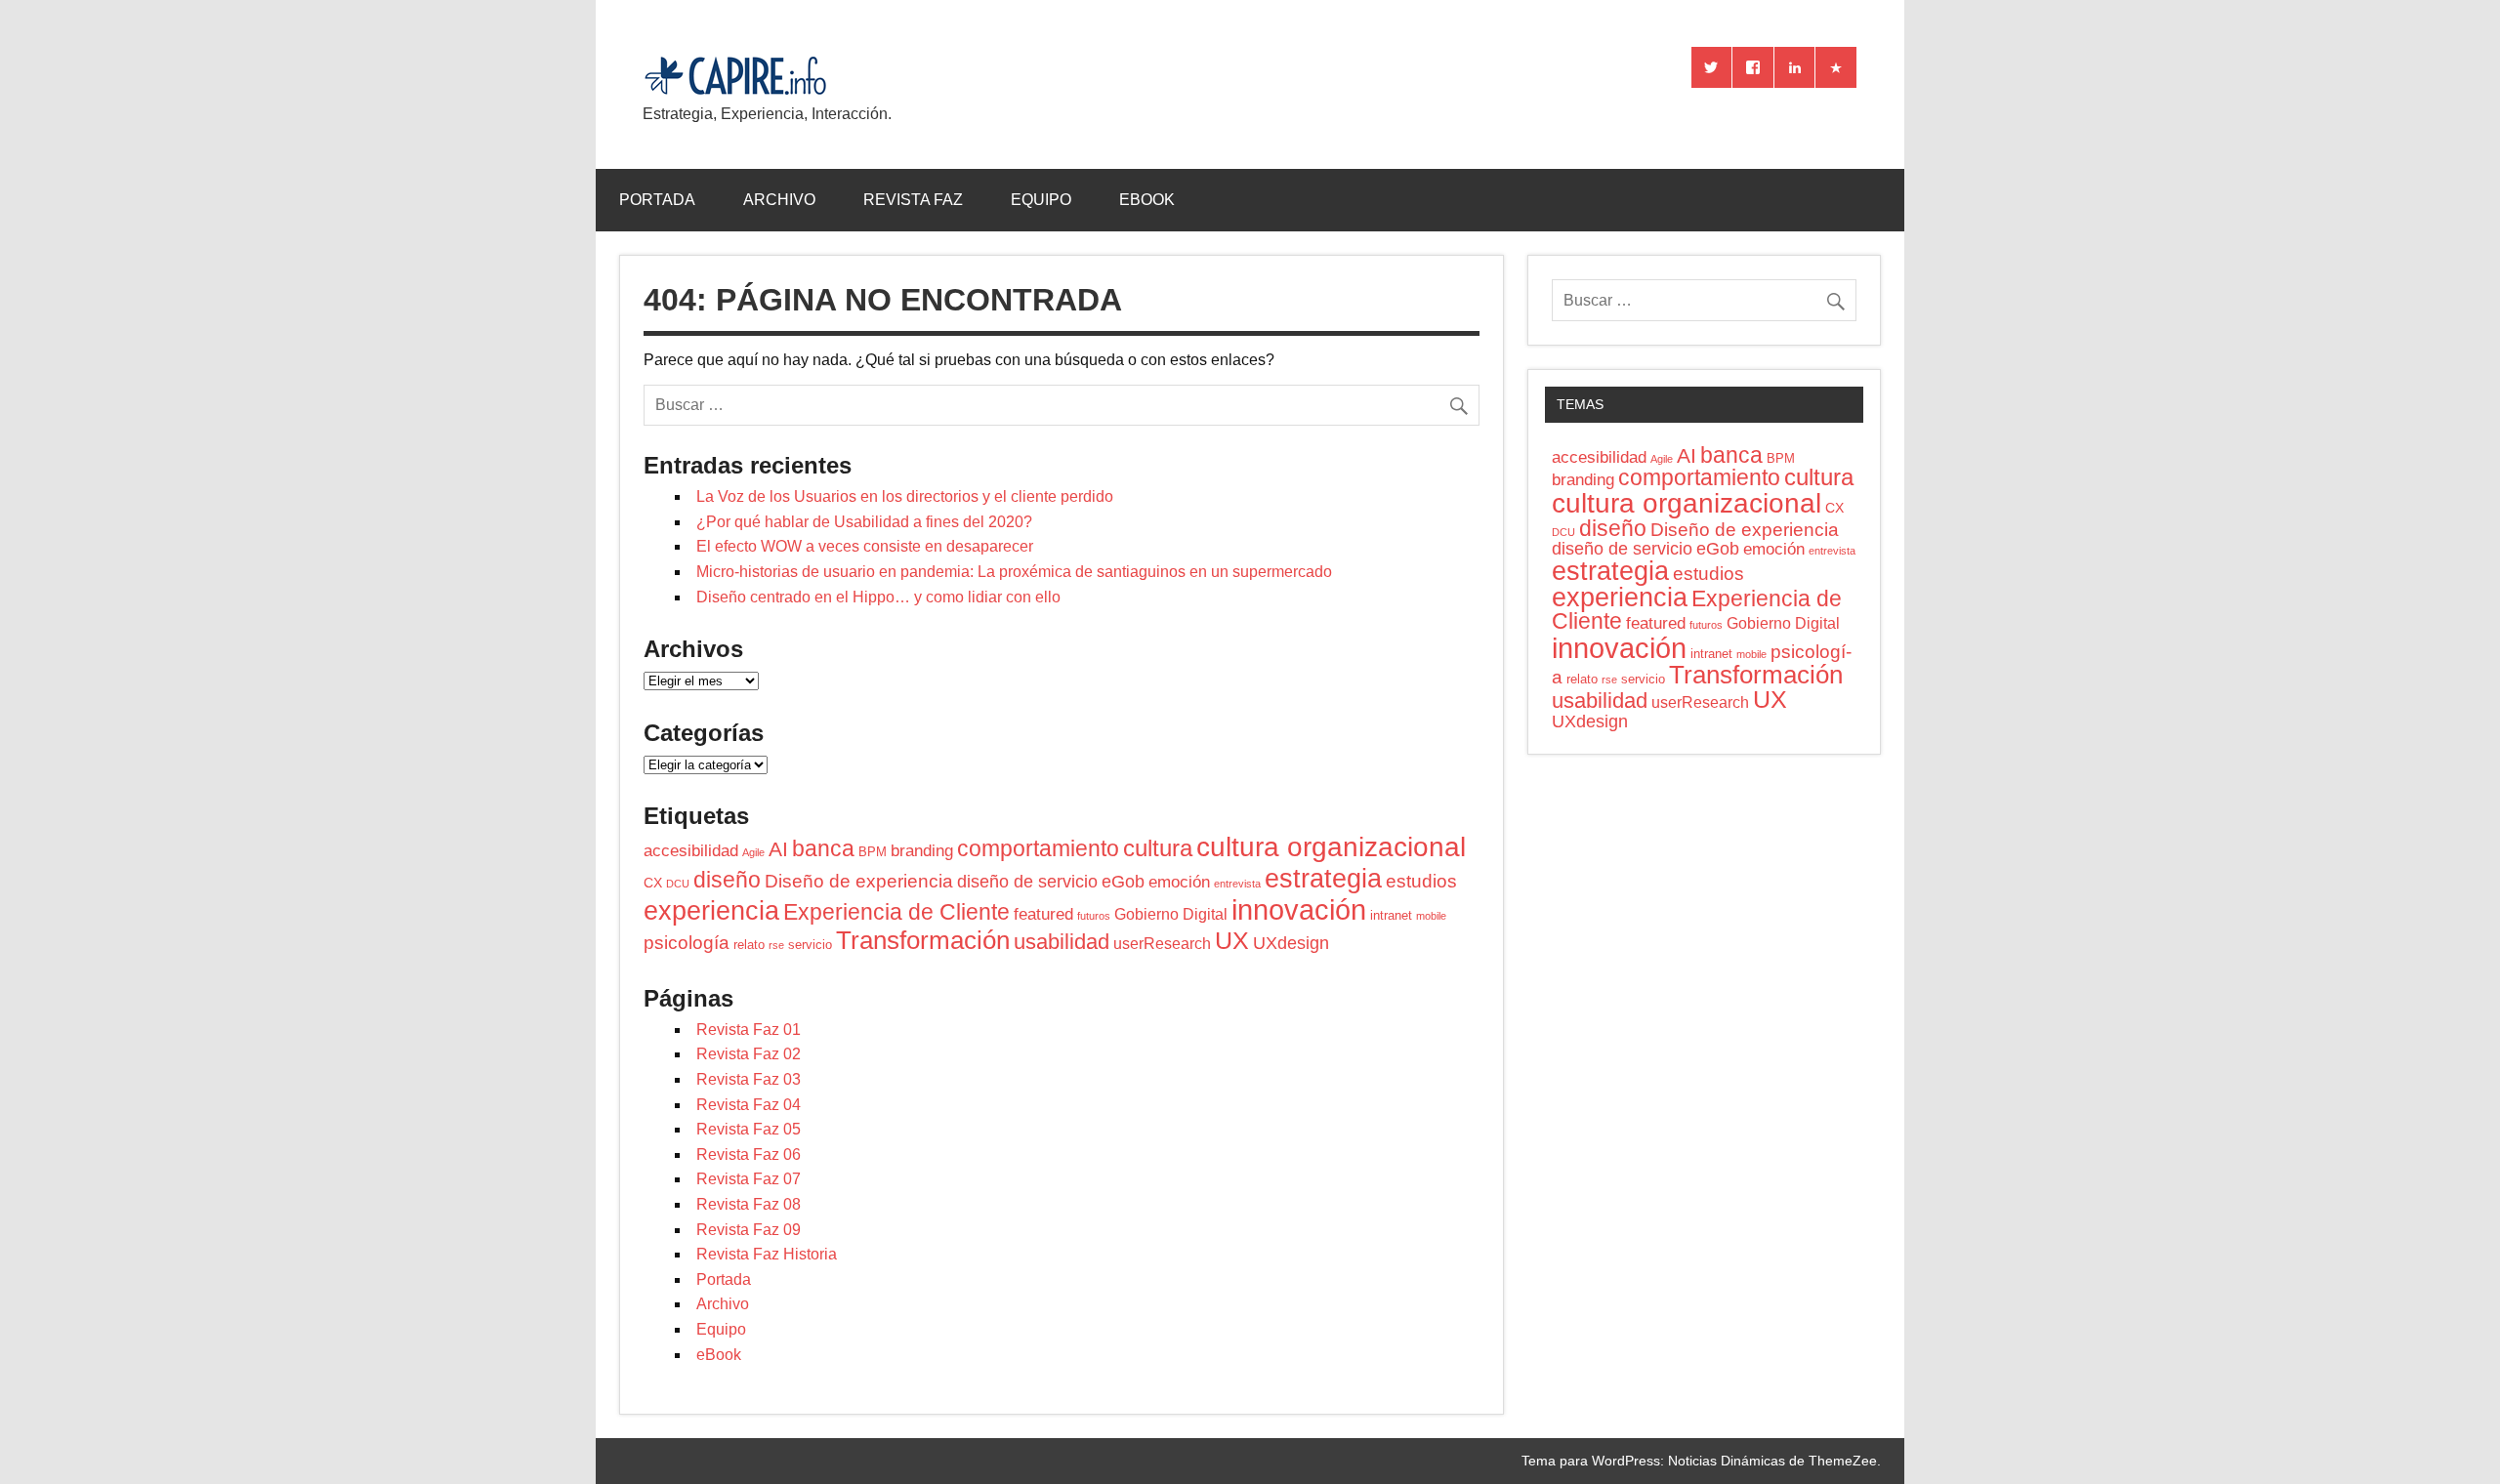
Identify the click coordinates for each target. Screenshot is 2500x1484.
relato (749, 945)
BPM (873, 852)
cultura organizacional (1331, 846)
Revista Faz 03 (749, 1079)
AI (778, 849)
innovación (1299, 909)
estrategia (1323, 878)
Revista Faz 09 (749, 1230)
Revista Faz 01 (749, 1030)
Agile (753, 852)
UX (1232, 940)
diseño (727, 880)
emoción (1179, 882)
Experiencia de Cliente (896, 912)
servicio (810, 945)
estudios (1421, 881)
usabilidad (1062, 942)
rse (776, 945)
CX (653, 883)
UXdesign (1291, 943)
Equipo (1041, 200)
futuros (1094, 916)
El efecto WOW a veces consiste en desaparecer (865, 546)
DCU (678, 884)
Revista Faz (913, 200)
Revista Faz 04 (749, 1105)
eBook (1147, 200)
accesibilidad (691, 851)
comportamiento (1038, 848)
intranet (1391, 915)
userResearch (1162, 944)
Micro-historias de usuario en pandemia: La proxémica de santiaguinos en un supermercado (1014, 572)
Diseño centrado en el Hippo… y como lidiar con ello (878, 597)
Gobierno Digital (1171, 914)
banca (823, 848)
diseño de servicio (1027, 882)
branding (922, 851)
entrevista (1237, 884)
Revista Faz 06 (749, 1154)
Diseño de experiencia (859, 881)
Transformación (923, 940)
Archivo (779, 200)
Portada (657, 200)
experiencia (711, 911)
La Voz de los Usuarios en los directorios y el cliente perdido (905, 496)
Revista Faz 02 (749, 1054)
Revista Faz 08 (749, 1204)
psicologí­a (687, 943)
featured (1043, 914)
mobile (1431, 916)
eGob (1123, 882)
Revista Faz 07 (749, 1179)
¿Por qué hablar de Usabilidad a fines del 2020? (864, 522)
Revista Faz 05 (749, 1129)
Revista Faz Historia (767, 1254)
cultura (1158, 848)
